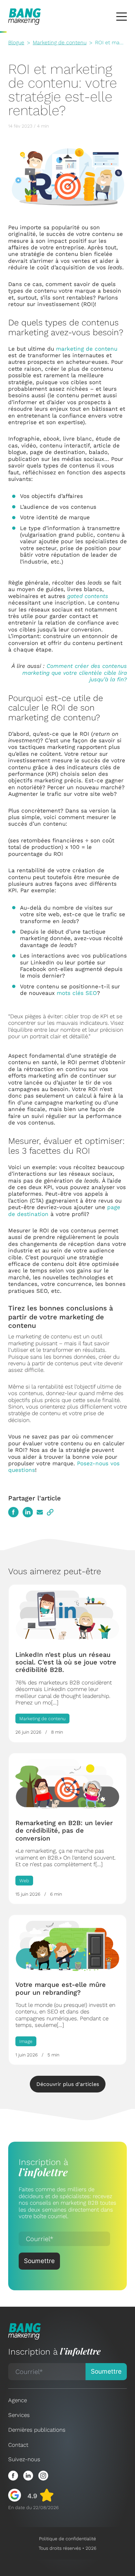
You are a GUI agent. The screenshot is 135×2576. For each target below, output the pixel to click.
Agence (18, 2400)
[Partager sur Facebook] (13, 1512)
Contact (18, 2445)
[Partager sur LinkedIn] (28, 1512)
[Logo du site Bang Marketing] (25, 17)
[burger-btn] (122, 17)
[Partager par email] (40, 1512)
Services (19, 2415)
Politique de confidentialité (67, 2539)
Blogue (16, 42)
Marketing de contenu (60, 42)
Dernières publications (37, 2430)
